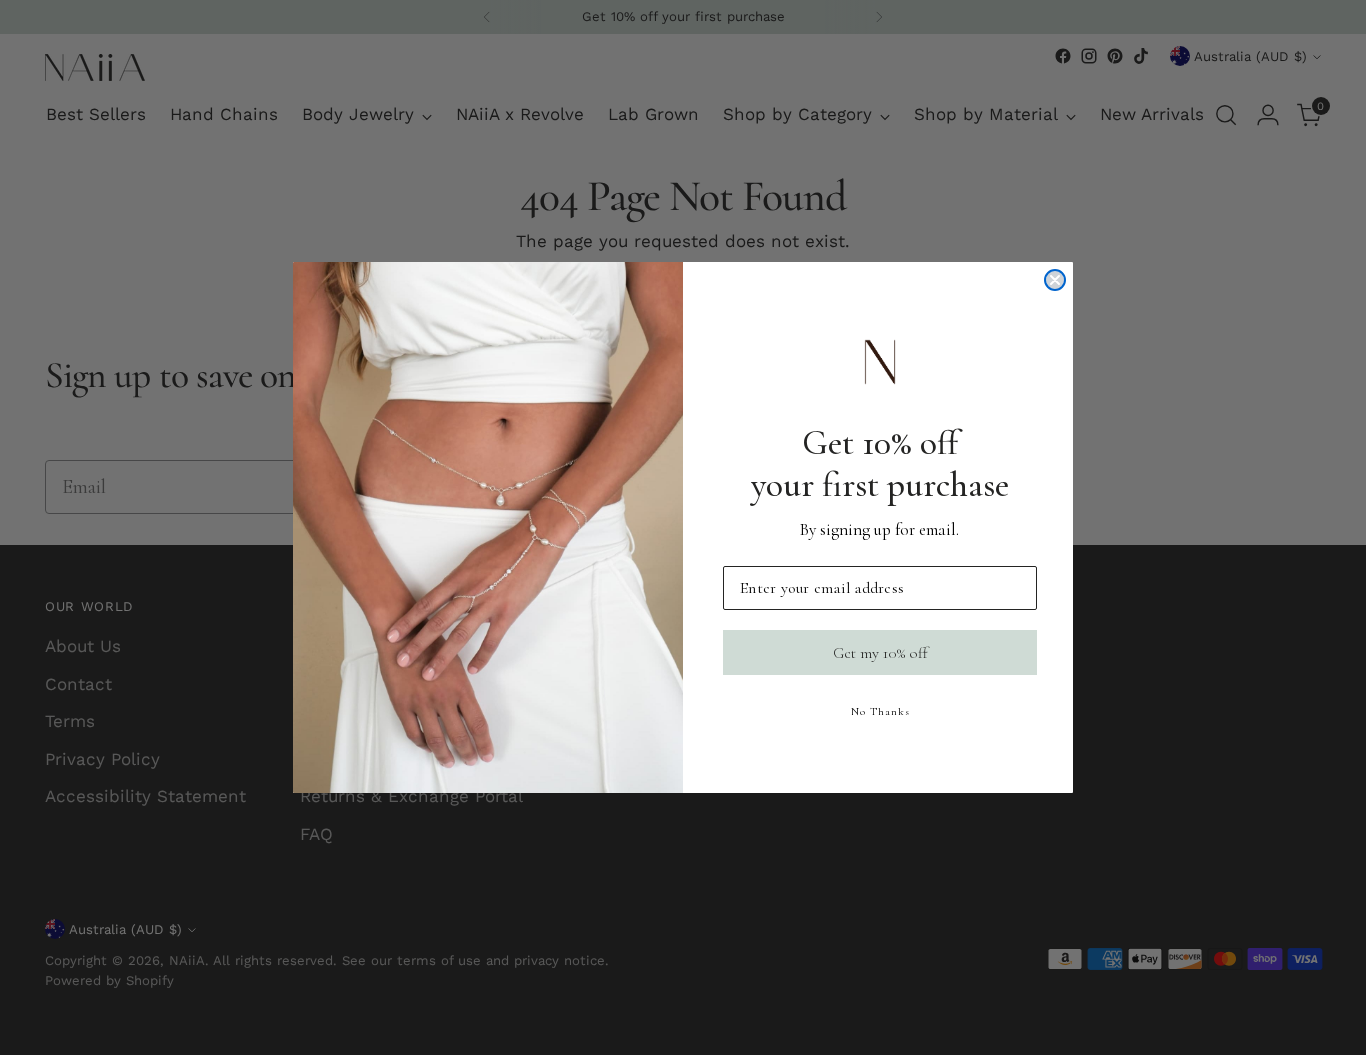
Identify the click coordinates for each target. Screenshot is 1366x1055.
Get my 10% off (880, 653)
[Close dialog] (1055, 280)
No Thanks (880, 711)
